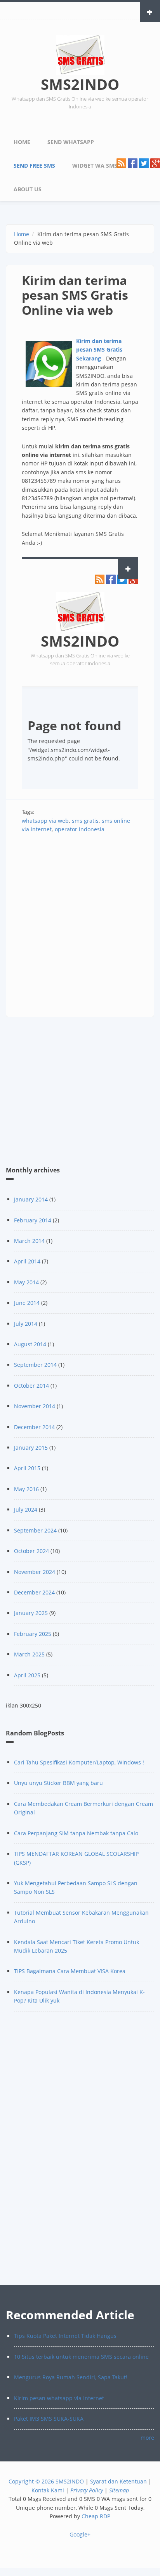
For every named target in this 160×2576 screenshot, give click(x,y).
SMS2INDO (80, 84)
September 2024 (35, 1530)
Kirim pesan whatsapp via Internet (59, 2398)
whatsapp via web (45, 821)
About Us (28, 189)
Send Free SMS (34, 166)
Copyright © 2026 (31, 2481)
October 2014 (31, 1386)
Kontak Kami (48, 2490)
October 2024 (31, 1551)
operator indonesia (80, 829)
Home (22, 142)
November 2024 (35, 1572)
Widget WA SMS (95, 166)
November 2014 (35, 1406)
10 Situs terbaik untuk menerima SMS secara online (81, 2357)
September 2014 (35, 1365)
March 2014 (29, 1241)
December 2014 (34, 1427)
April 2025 (27, 1675)
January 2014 (31, 1199)
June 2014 (27, 1303)
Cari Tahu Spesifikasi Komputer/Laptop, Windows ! (79, 1762)
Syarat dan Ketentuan (118, 2481)
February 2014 (33, 1220)
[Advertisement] (80, 925)
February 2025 (33, 1634)
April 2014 (27, 1261)
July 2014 (26, 1324)
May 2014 (26, 1282)
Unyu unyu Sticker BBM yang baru (58, 1783)
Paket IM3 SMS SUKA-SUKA (49, 2419)
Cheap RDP (96, 2516)
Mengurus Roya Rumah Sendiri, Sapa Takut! (71, 2377)
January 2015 (31, 1448)
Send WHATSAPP (71, 142)
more (147, 2438)
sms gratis (85, 821)
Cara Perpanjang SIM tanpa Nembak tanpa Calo (76, 1833)
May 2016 (26, 1489)
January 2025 (31, 1613)
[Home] (80, 54)
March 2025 (29, 1654)
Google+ (80, 2534)
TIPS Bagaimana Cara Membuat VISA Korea (70, 1971)
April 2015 (27, 1468)
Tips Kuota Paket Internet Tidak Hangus (65, 2336)
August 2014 (30, 1344)
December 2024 (34, 1592)
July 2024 (26, 1509)
